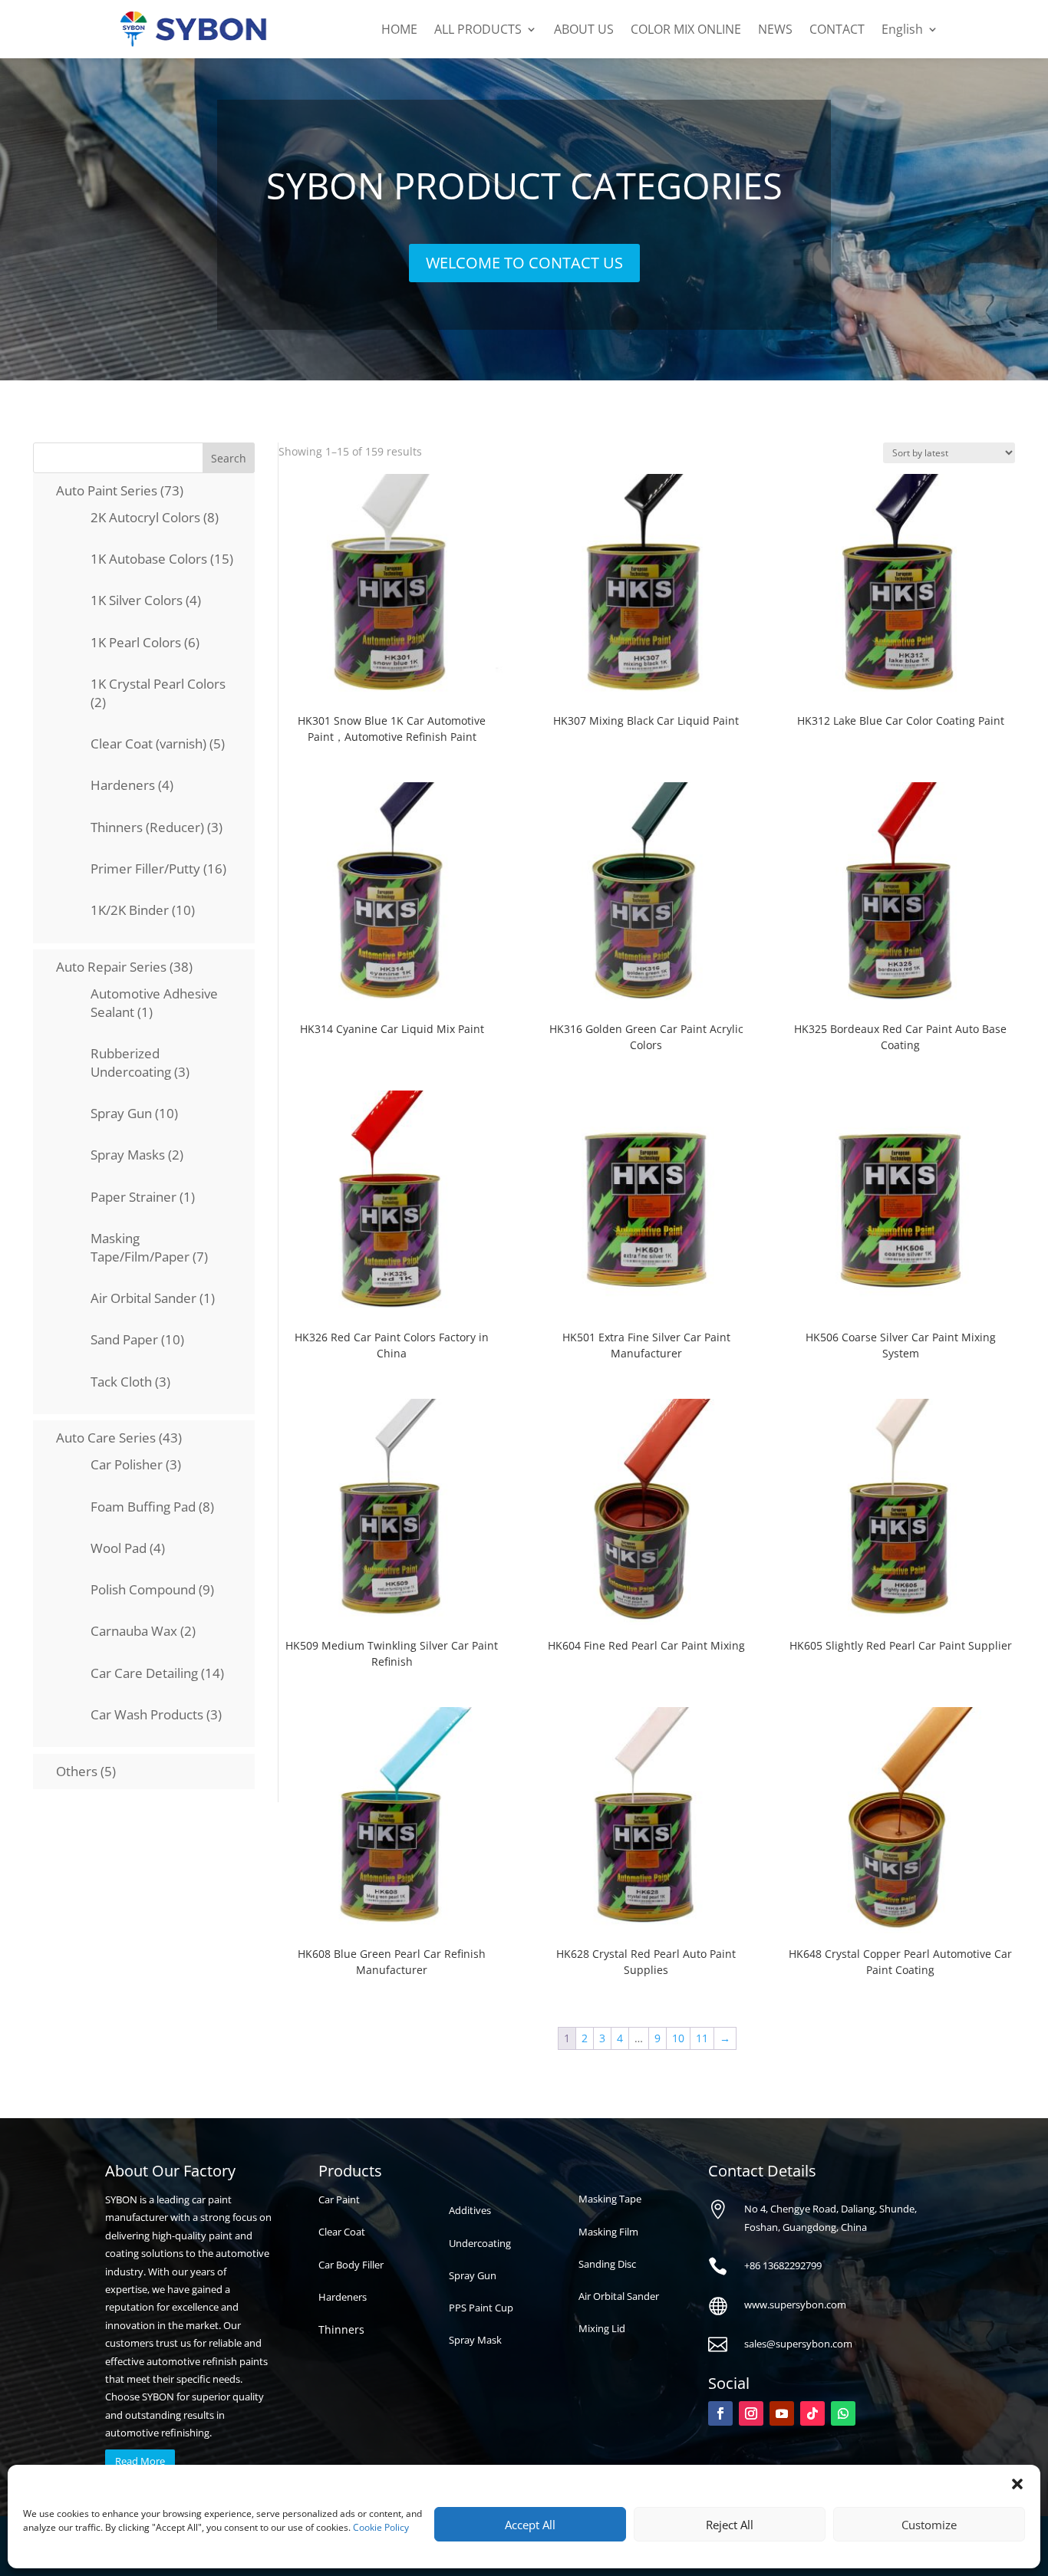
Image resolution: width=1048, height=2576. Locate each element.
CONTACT (837, 29)
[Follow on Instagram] (751, 2413)
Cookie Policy (381, 2527)
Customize (929, 2525)
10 (678, 2038)
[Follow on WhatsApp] (843, 2413)
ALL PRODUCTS (478, 29)
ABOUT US (584, 29)
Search (229, 458)
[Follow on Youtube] (782, 2413)
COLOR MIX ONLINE (686, 29)
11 (702, 2038)
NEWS (775, 29)
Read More (140, 2461)
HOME (399, 29)
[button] (1017, 2484)
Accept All (530, 2525)
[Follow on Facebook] (720, 2413)
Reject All (730, 2525)
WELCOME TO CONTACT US (524, 263)
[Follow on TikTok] (812, 2413)
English (902, 29)
